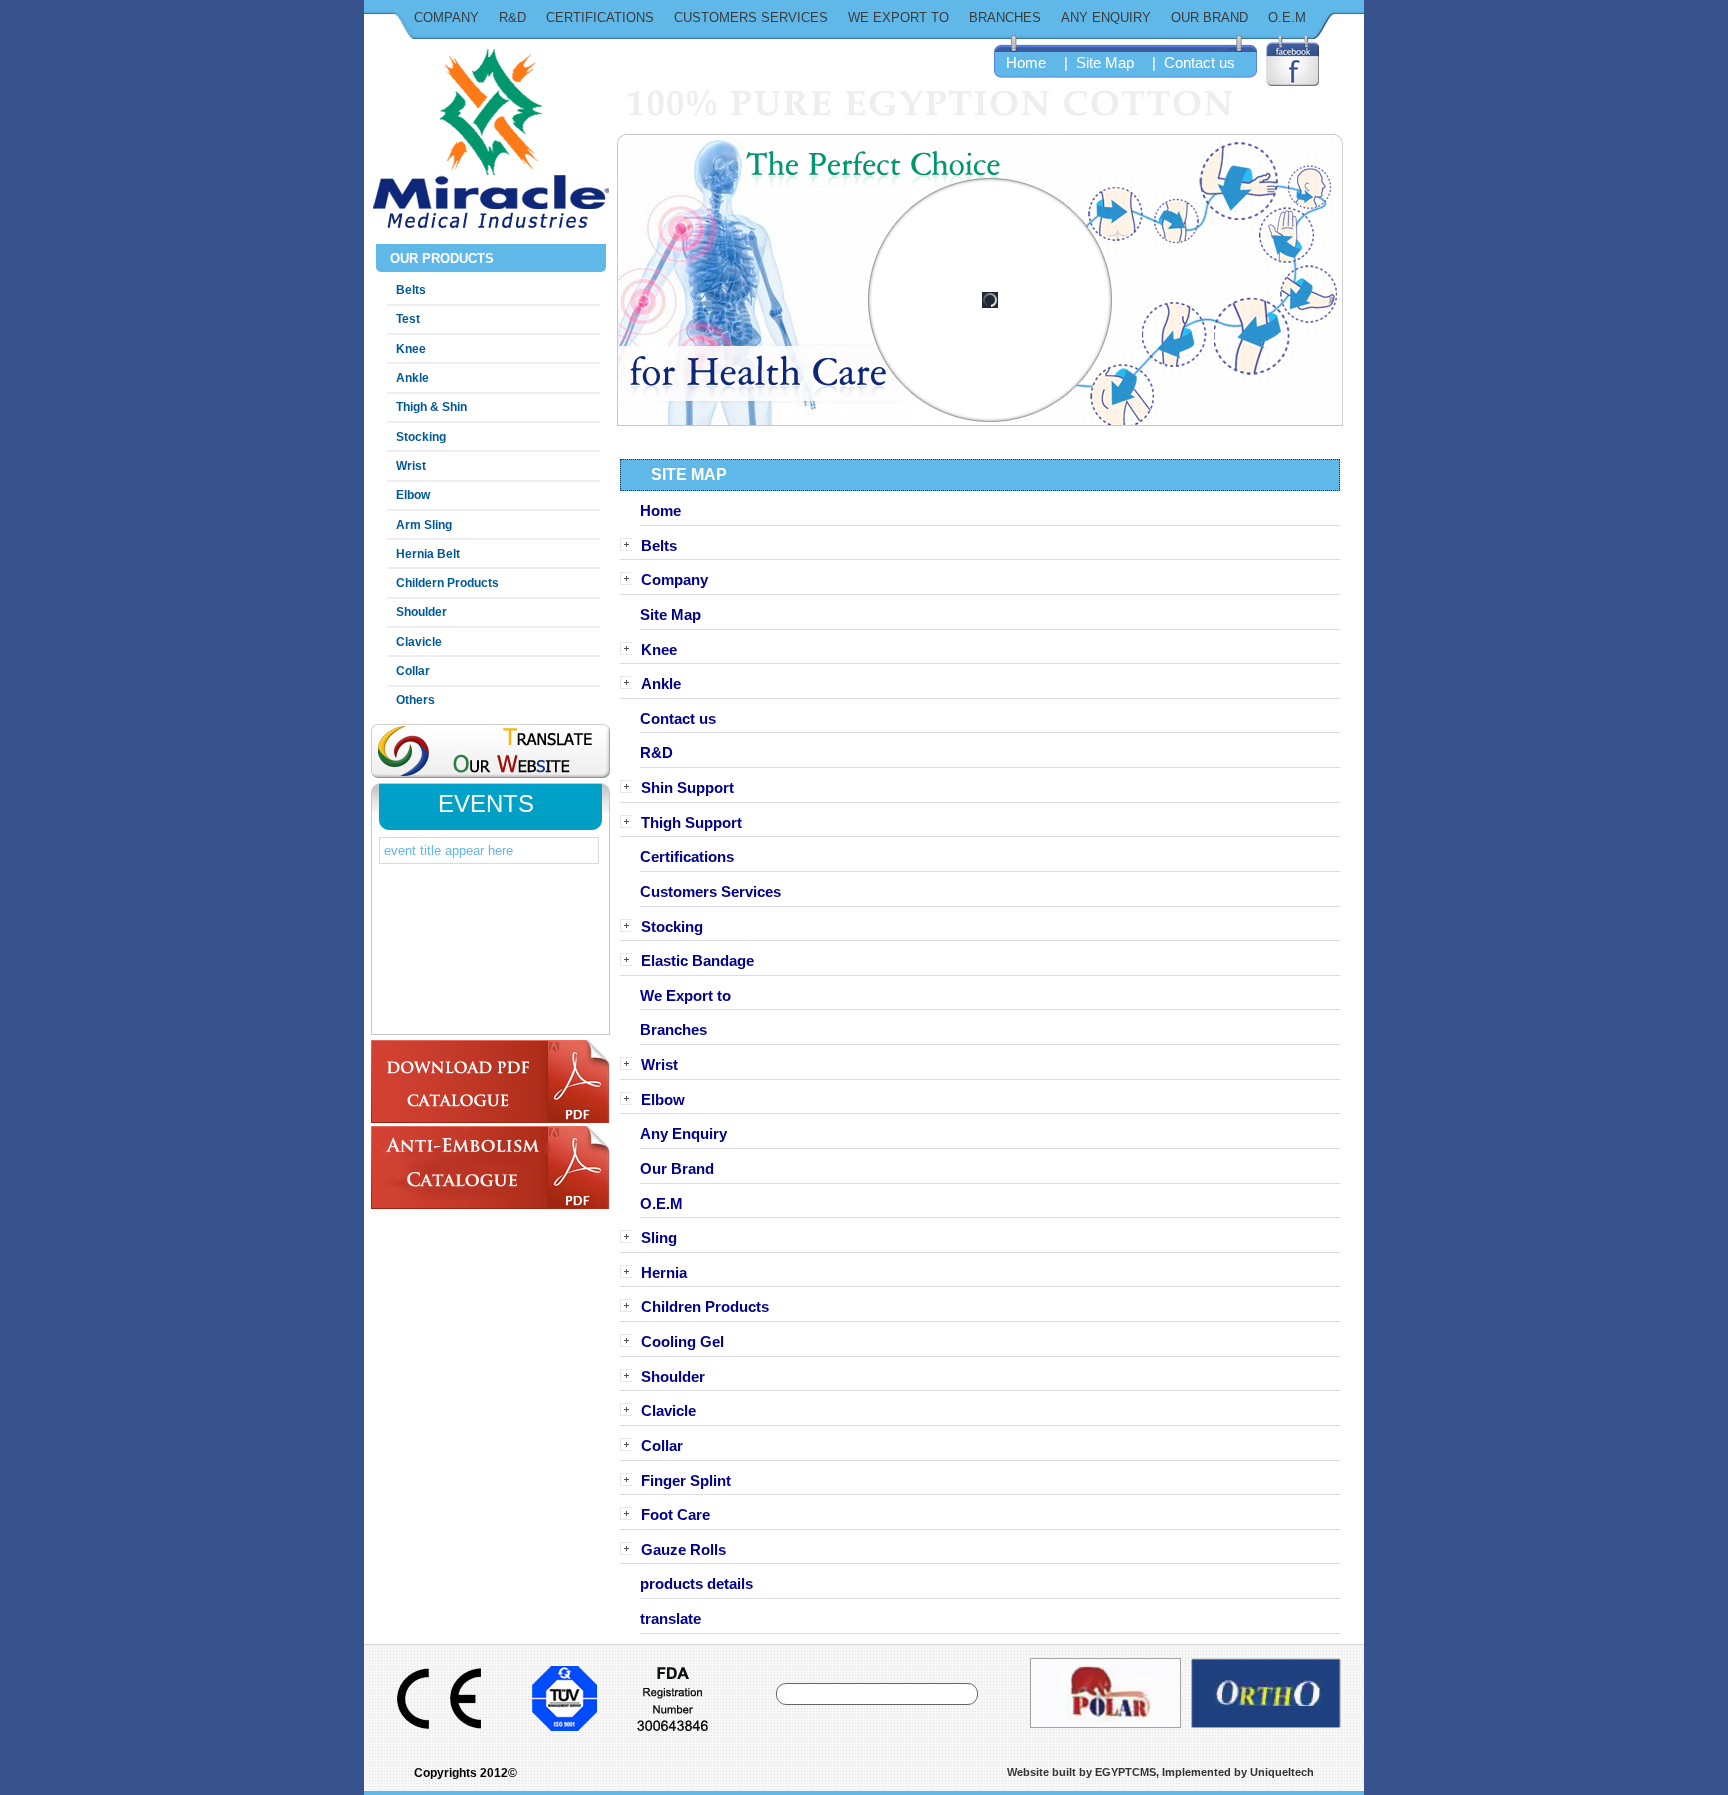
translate (670, 1619)
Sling (659, 1238)
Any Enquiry (1106, 17)
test (408, 319)
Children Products (705, 1307)
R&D (512, 17)
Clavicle (419, 642)
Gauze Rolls (683, 1549)
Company (446, 17)
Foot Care (675, 1515)
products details (696, 1584)
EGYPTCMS (1125, 1772)
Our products (440, 258)
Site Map (670, 615)
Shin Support (687, 788)
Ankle (412, 378)
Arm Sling (424, 525)
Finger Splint (686, 1480)
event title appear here (448, 850)
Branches (1005, 17)
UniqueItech (1282, 1772)
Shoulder (421, 612)
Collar (413, 671)
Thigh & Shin (431, 407)
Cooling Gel (682, 1342)
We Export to (898, 17)
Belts (411, 290)
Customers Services (751, 17)
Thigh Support (691, 822)
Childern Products (447, 583)
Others (415, 700)
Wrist (411, 466)
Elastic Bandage (697, 961)
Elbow (413, 495)
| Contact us (1191, 63)
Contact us (678, 718)
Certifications (600, 17)
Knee (411, 349)
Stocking (421, 437)
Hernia (664, 1272)
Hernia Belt (428, 554)
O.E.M (1287, 17)
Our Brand (1209, 17)
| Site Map (1097, 63)
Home (1026, 63)
